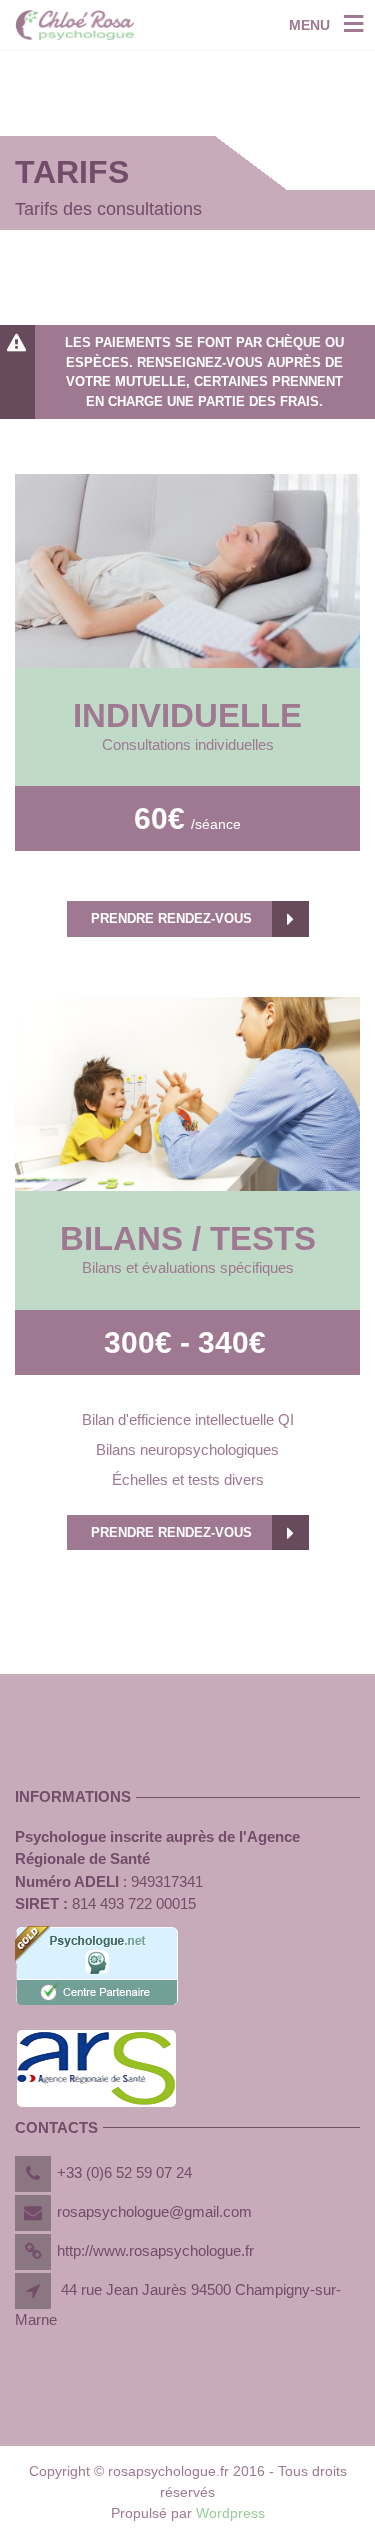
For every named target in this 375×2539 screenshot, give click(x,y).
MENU (309, 25)
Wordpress (230, 2513)
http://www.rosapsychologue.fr (155, 2250)
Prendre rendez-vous (171, 918)
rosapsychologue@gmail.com (154, 2211)
